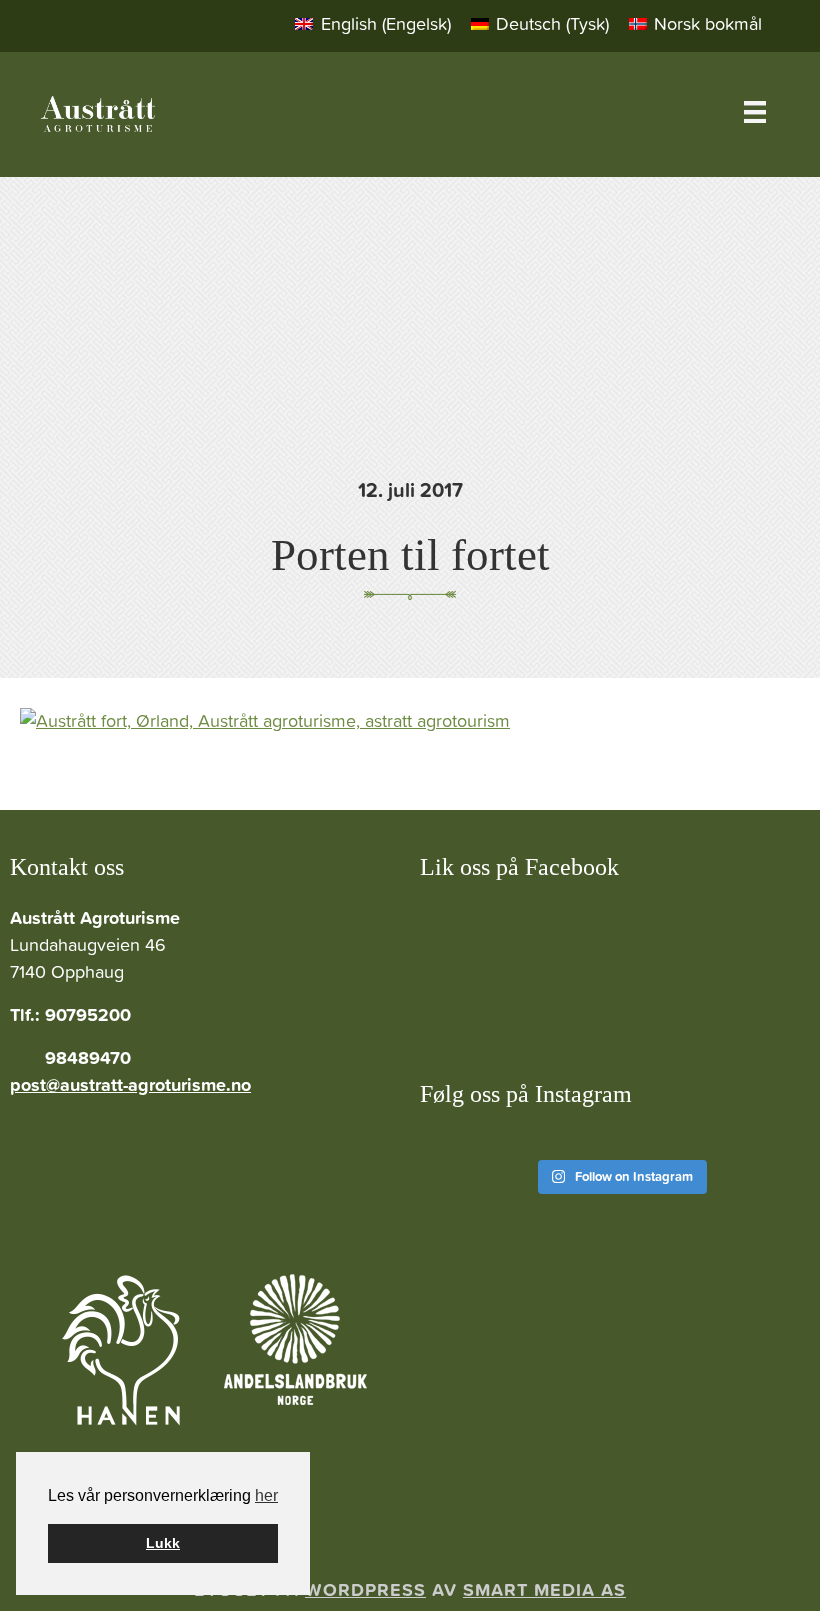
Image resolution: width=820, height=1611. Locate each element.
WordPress (365, 1589)
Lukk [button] (163, 1543)
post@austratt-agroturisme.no (130, 1084)
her (266, 1495)
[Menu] (755, 112)
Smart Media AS (544, 1589)
